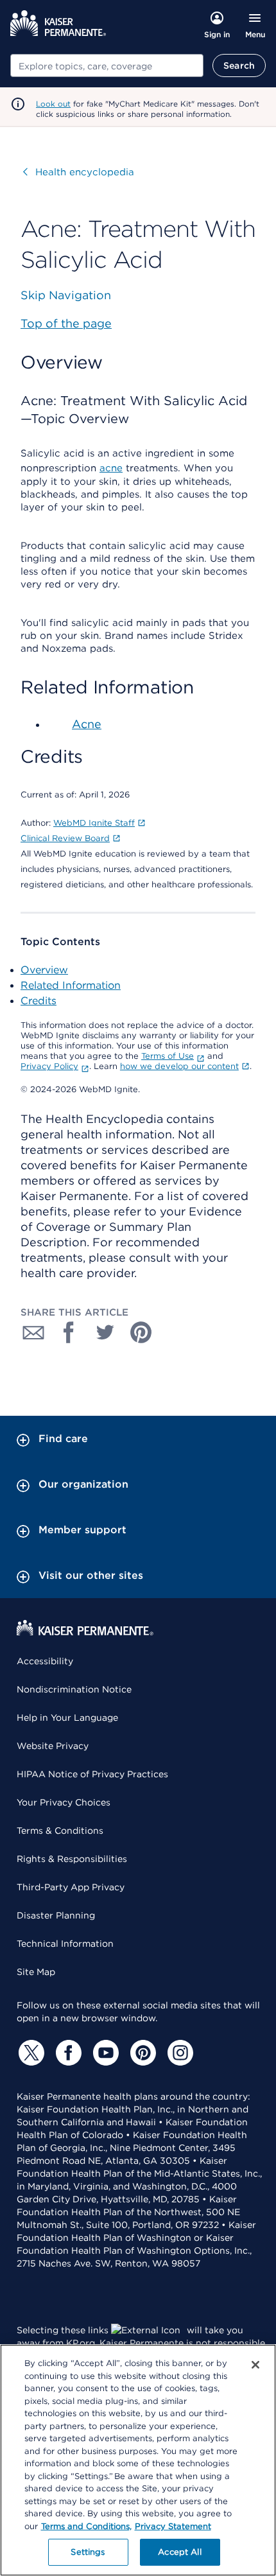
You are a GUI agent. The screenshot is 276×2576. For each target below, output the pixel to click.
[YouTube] (104, 2053)
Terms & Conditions (60, 1831)
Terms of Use (168, 1056)
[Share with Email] (33, 1332)
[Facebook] (67, 2053)
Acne (87, 724)
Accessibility (45, 1661)
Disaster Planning (56, 1915)
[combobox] (107, 65)
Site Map (36, 1972)
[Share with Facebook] (69, 1332)
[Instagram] (178, 2053)
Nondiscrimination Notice (74, 1689)
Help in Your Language (67, 1718)
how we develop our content (179, 1066)
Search (239, 65)
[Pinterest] (141, 2053)
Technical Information (65, 1944)
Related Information (71, 985)
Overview (44, 970)
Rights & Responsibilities (72, 1859)
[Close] (255, 2365)
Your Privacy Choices (64, 1802)
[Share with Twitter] (105, 1332)
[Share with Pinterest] (141, 1332)
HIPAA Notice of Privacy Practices (92, 1774)
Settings (88, 2552)
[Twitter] (30, 2053)
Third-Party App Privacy (71, 1887)
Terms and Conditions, (86, 2526)
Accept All (179, 2552)
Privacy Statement (173, 2526)
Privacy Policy (49, 1066)
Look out (53, 104)
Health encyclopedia (79, 172)
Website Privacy (53, 1746)
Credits (39, 1001)
